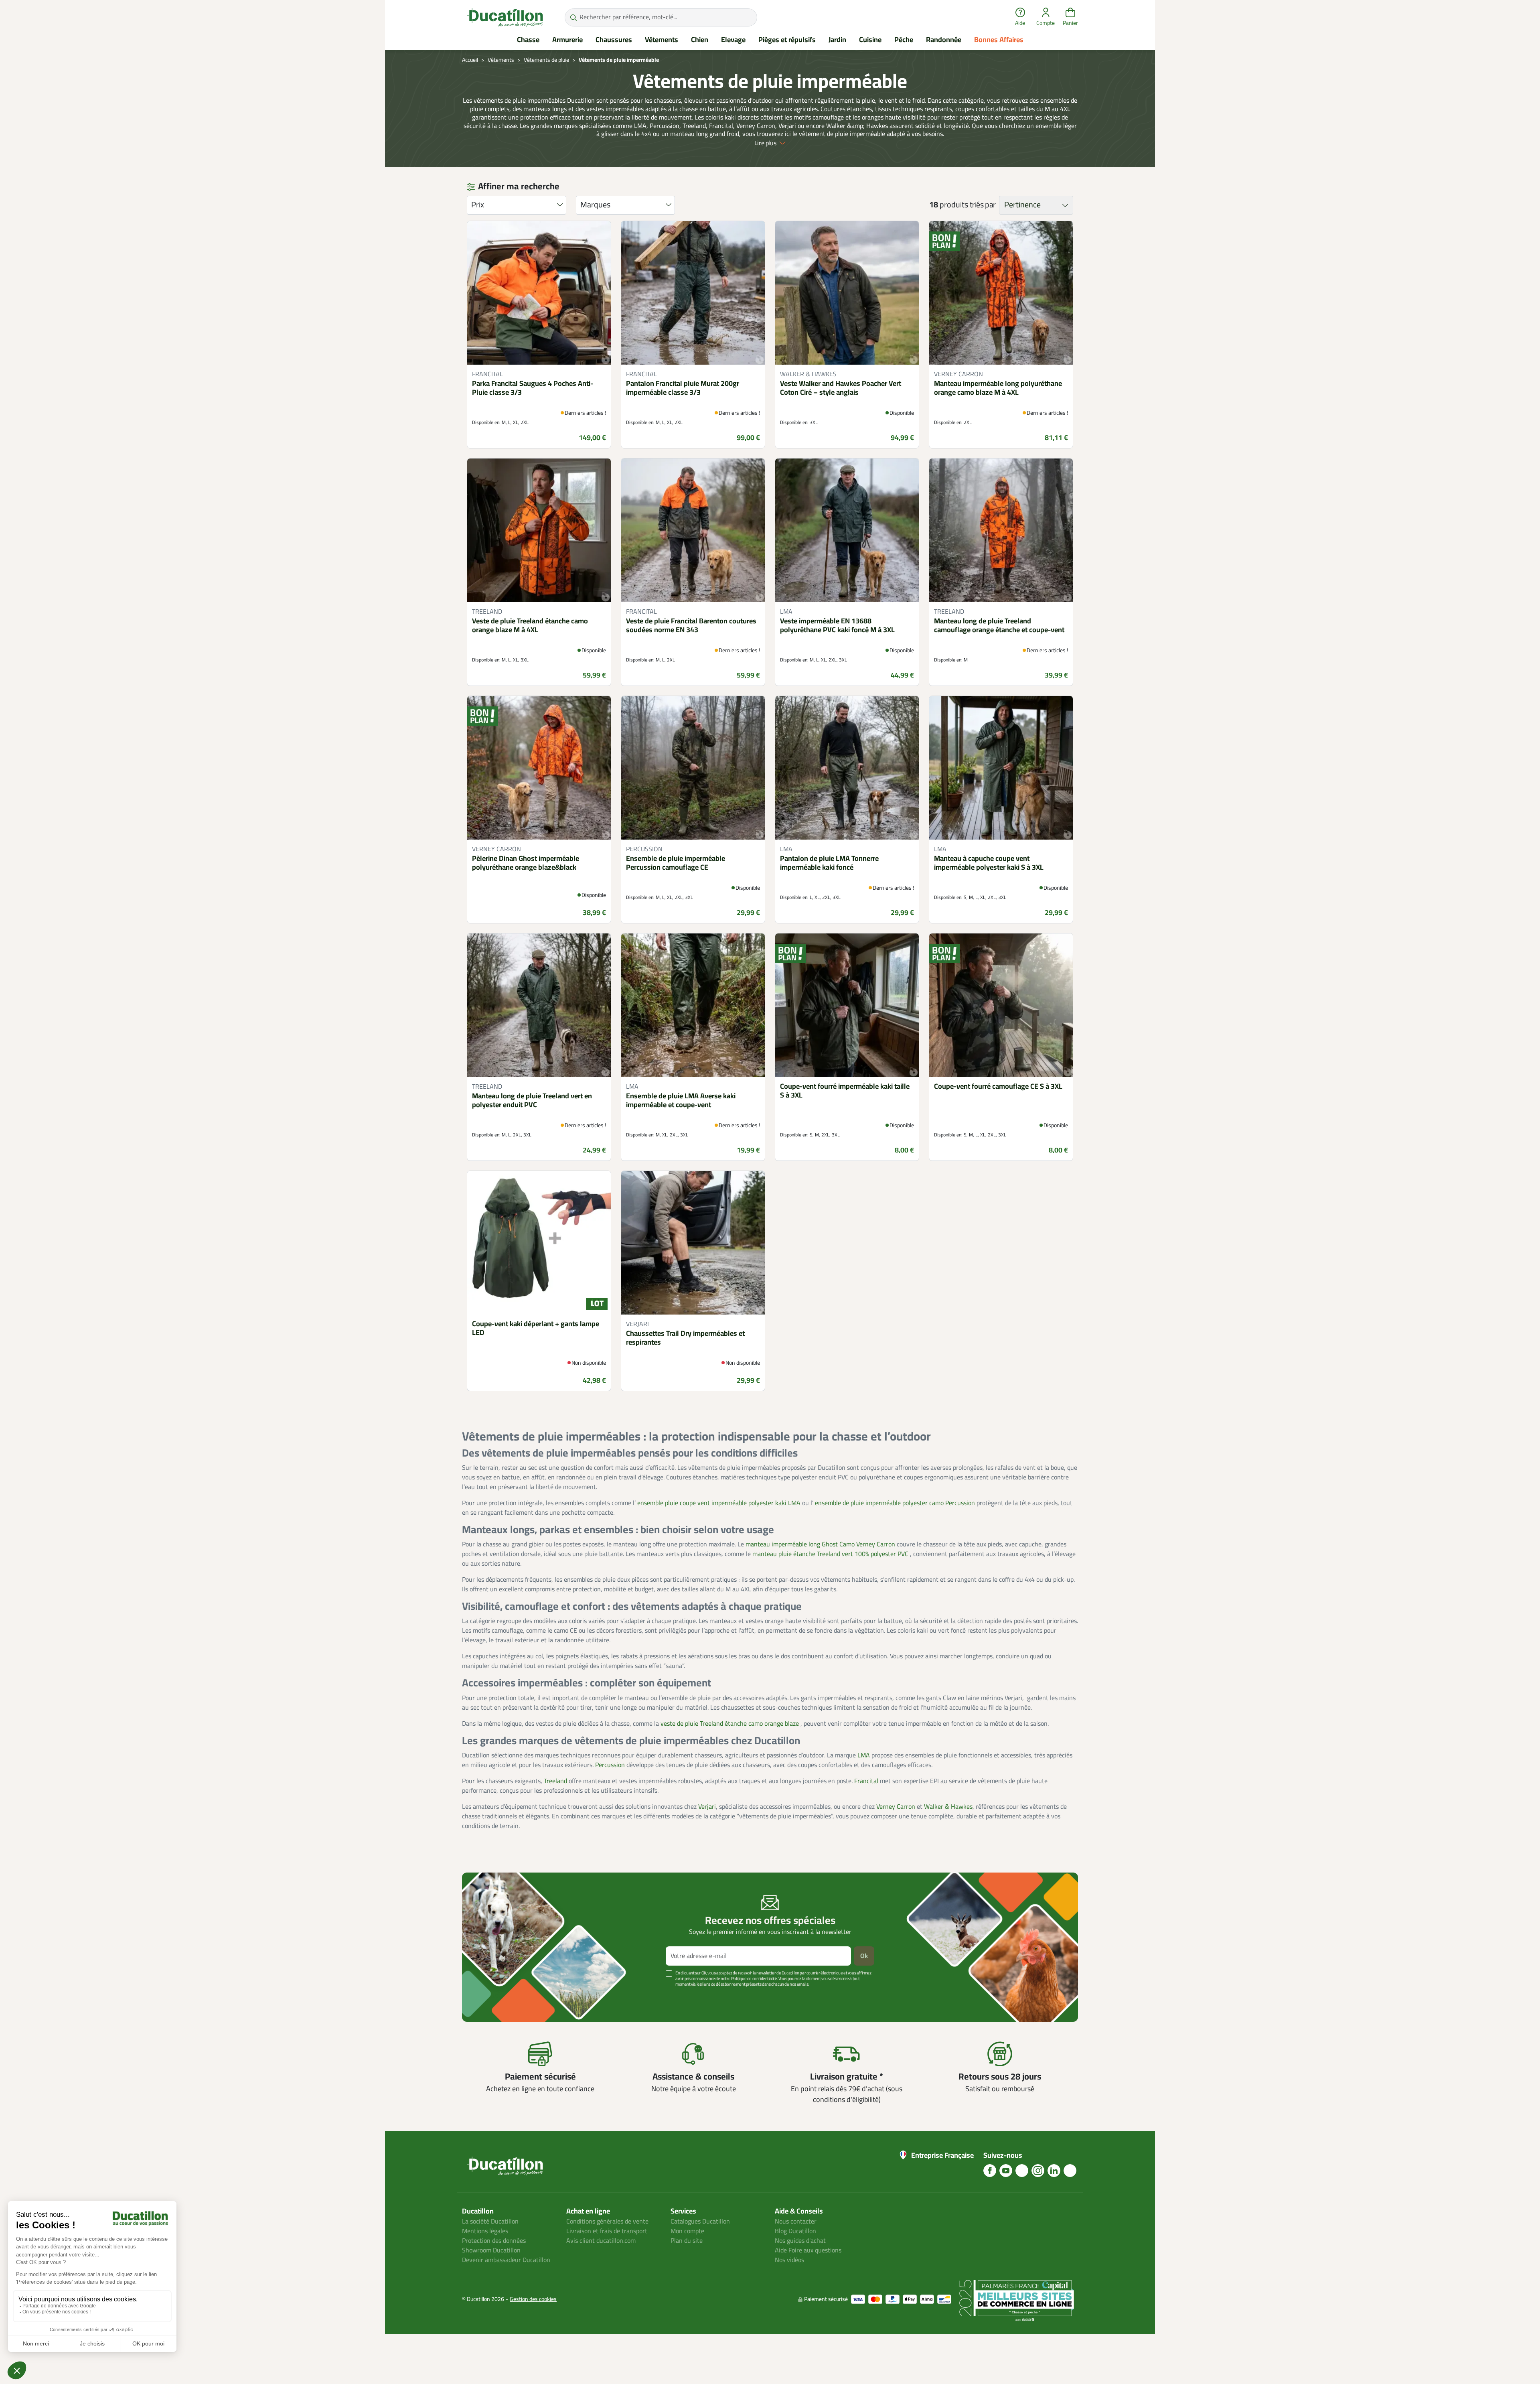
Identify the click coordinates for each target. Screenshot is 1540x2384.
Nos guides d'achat (800, 2241)
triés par (983, 205)
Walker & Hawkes (948, 1807)
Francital (866, 1781)
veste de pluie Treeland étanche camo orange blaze (730, 1724)
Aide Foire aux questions (808, 2250)
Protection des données (494, 2241)
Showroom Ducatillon (491, 2250)
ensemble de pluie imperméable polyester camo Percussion (896, 1503)
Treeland (555, 1781)
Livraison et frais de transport (607, 2231)
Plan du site (687, 2241)
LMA (864, 1755)
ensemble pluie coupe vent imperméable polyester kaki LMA (720, 1503)
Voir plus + (490, 1996)
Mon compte (687, 2231)
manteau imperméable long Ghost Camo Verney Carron (821, 1544)
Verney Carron (896, 1807)
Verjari (707, 1807)
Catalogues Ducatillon (700, 2222)
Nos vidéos (789, 2260)
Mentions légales (485, 2231)
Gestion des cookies (533, 2299)
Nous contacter (796, 2222)
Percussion (610, 1765)
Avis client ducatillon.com (601, 2241)
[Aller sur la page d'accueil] (505, 17)
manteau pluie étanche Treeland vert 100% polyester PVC (831, 1554)
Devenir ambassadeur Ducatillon (506, 2260)
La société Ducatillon (490, 2222)
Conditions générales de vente (607, 2222)
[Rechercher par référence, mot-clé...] (573, 17)
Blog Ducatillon (795, 2231)
